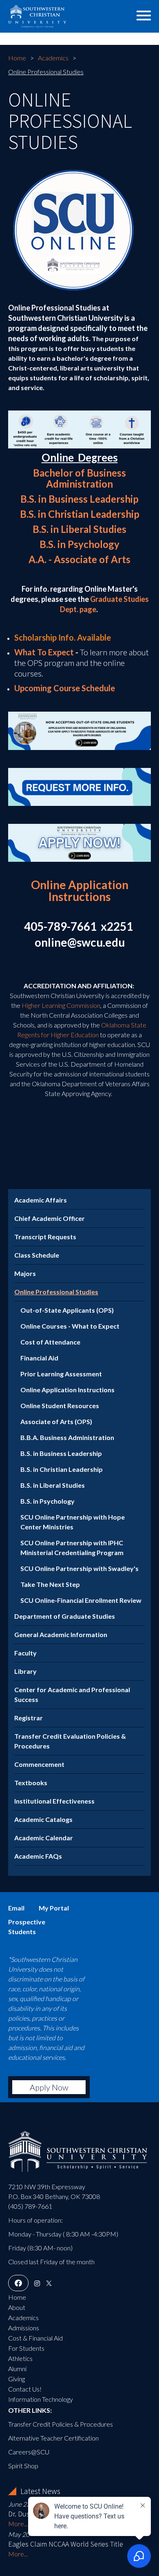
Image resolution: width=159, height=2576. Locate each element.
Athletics (20, 2358)
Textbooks (31, 1783)
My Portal (54, 1908)
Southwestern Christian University (59, 14)
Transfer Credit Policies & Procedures (61, 2424)
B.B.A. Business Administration (67, 1437)
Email (16, 1908)
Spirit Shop (23, 2466)
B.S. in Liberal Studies (79, 529)
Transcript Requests (45, 1237)
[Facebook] (18, 2283)
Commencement (39, 1764)
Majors (25, 1273)
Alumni (17, 2369)
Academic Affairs (41, 1200)
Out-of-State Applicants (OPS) (67, 1310)
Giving (17, 2379)
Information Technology (41, 2399)
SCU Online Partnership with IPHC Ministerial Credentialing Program (72, 1548)
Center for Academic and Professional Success (72, 1694)
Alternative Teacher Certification (53, 2438)
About (17, 2307)
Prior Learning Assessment (61, 1374)
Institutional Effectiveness (54, 1801)
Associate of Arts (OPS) (56, 1421)
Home (17, 58)
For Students (26, 2348)
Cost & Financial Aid (35, 2338)
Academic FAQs (38, 1856)
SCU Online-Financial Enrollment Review (81, 1600)
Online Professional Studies (56, 1292)
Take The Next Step (50, 1584)
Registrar (29, 1718)
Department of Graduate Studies (65, 1616)
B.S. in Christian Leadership (80, 514)
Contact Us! (25, 2389)
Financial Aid (39, 1358)
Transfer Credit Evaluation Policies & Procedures (70, 1741)
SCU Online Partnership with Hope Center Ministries (73, 1522)
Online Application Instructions (67, 1390)
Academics (53, 58)
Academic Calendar (44, 1838)
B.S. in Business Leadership (79, 499)
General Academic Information (61, 1634)
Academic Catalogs (43, 1819)
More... (18, 2524)
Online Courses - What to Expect (70, 1326)
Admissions (24, 2328)
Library (25, 1671)
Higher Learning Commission (61, 1005)
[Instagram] (37, 2283)
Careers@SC (26, 2452)
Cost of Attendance (50, 1342)
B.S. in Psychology (79, 544)
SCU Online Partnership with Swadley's (79, 1568)
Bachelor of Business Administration (79, 478)
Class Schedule (37, 1255)
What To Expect (44, 652)
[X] (49, 2283)
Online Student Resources (60, 1406)
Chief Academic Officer (50, 1218)
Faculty (25, 1653)
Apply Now (49, 2087)
